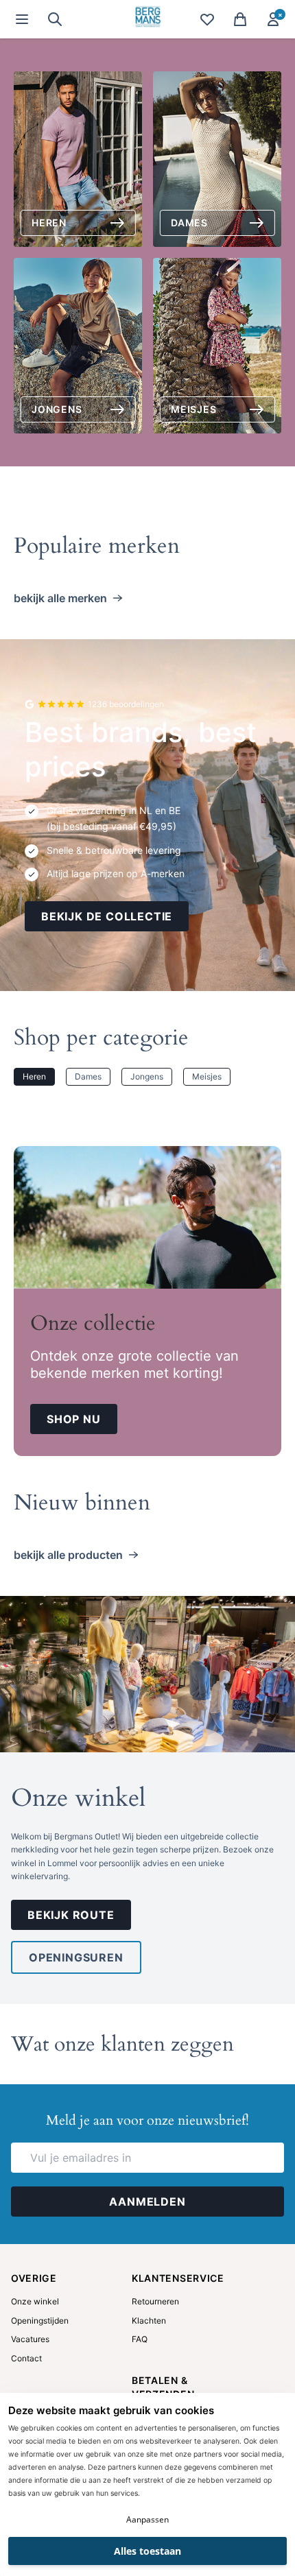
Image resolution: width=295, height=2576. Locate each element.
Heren (34, 1076)
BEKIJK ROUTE (71, 1915)
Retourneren (155, 2301)
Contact (26, 2358)
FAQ (140, 2339)
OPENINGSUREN (76, 1957)
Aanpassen (147, 2519)
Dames (88, 1076)
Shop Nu (74, 1419)
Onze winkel (78, 1798)
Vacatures (30, 2339)
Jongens (147, 1076)
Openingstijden (40, 2321)
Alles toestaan (147, 2551)
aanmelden (147, 2202)
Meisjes (207, 1076)
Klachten (149, 2321)
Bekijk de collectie (107, 916)
